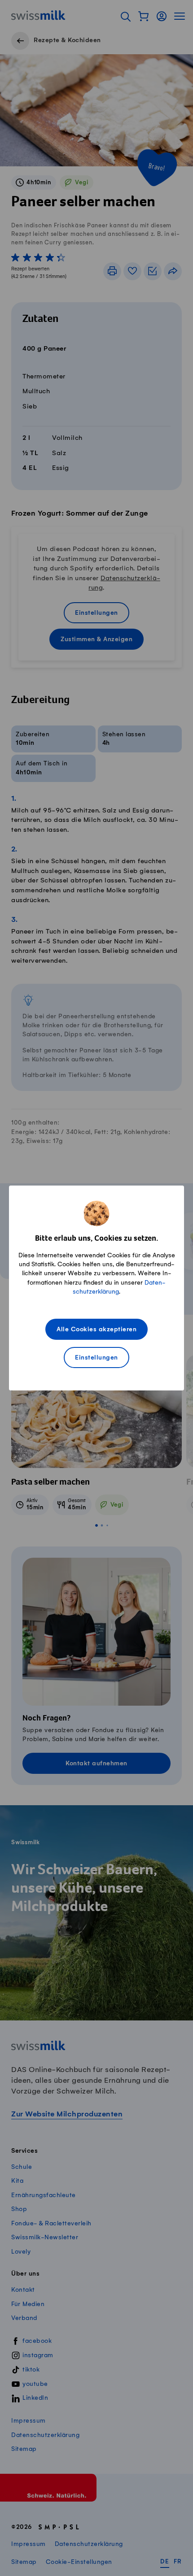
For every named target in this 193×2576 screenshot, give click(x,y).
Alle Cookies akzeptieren (96, 1330)
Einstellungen (96, 1358)
